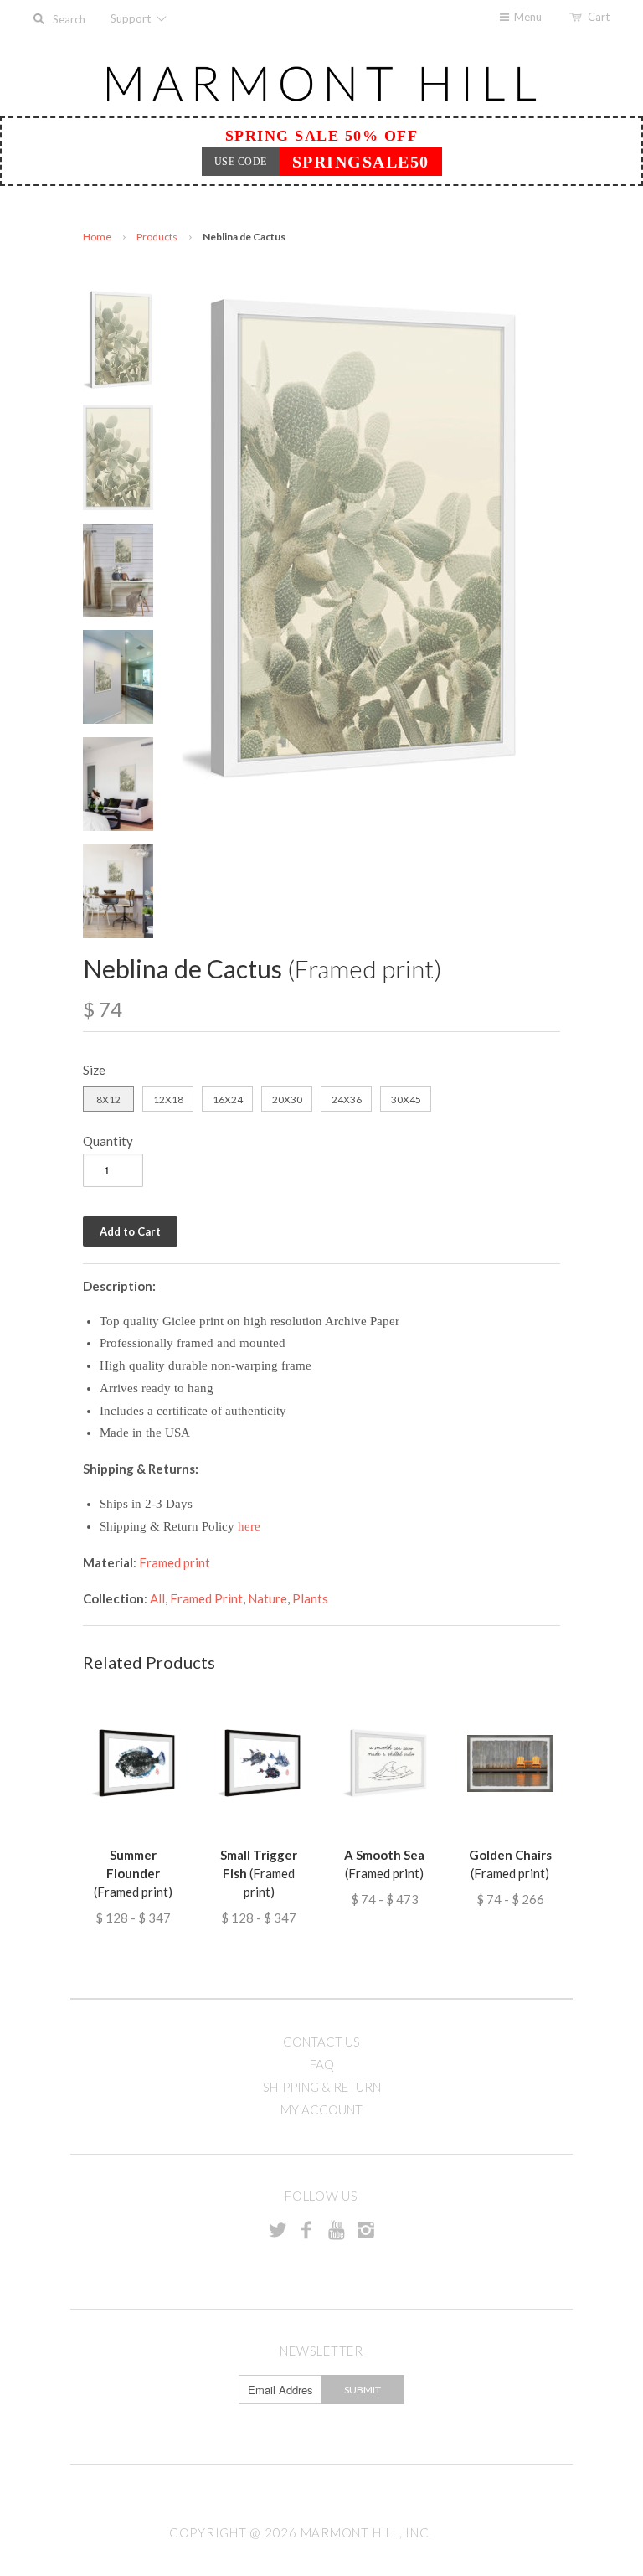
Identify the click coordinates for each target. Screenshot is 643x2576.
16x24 (228, 1100)
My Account (321, 2109)
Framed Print (206, 1598)
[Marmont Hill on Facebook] (306, 2229)
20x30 (287, 1100)
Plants (310, 1598)
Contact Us (321, 2042)
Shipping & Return (322, 2087)
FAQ (322, 2064)
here (249, 1526)
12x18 (168, 1100)
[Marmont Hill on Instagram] (366, 2229)
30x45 (406, 1100)
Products (157, 237)
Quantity (108, 1141)
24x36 (347, 1100)
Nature (267, 1598)
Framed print (175, 1562)
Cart (599, 17)
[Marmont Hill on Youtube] (337, 2229)
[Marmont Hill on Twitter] (277, 2229)
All (157, 1598)
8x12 (108, 1100)
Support (132, 18)
